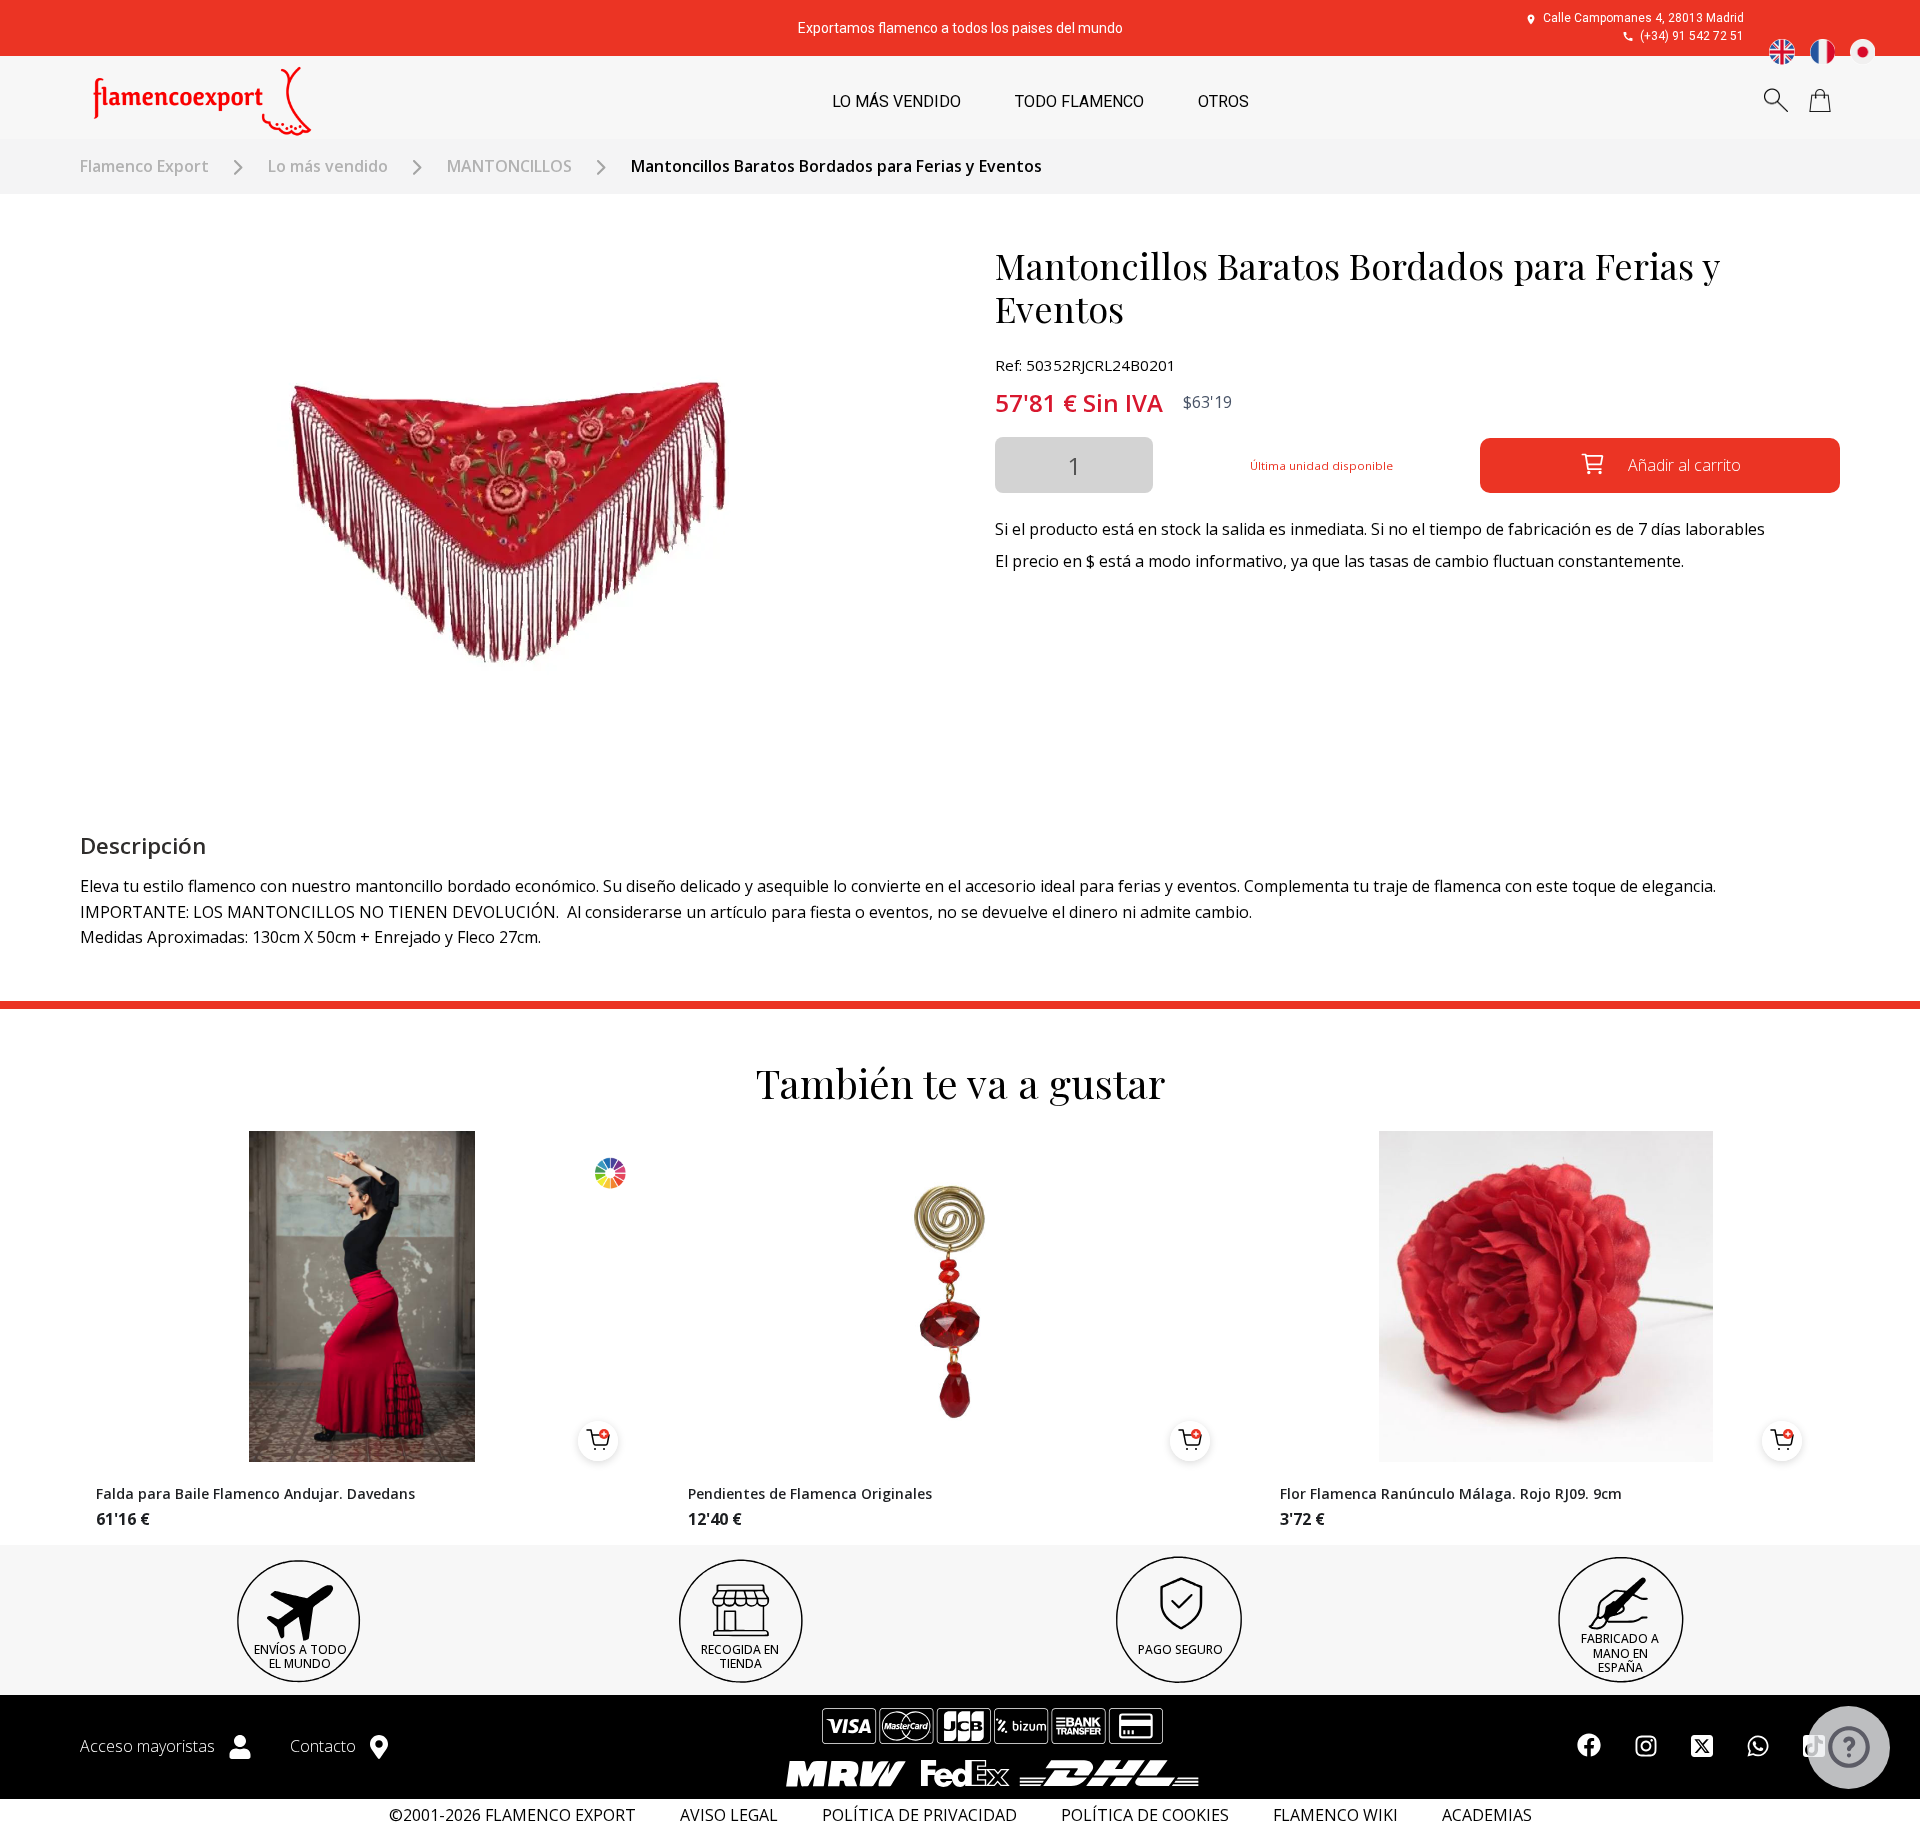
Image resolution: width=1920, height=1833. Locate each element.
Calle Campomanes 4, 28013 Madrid (1643, 18)
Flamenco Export (144, 166)
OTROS (1223, 101)
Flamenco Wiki (1335, 1815)
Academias (1487, 1815)
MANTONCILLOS (509, 166)
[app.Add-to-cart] (598, 1441)
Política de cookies (1145, 1815)
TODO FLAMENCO (1079, 101)
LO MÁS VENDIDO (896, 101)
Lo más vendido (328, 166)
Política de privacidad (919, 1815)
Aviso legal (729, 1815)
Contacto (325, 1746)
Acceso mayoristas (149, 1746)
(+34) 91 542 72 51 (1692, 36)
